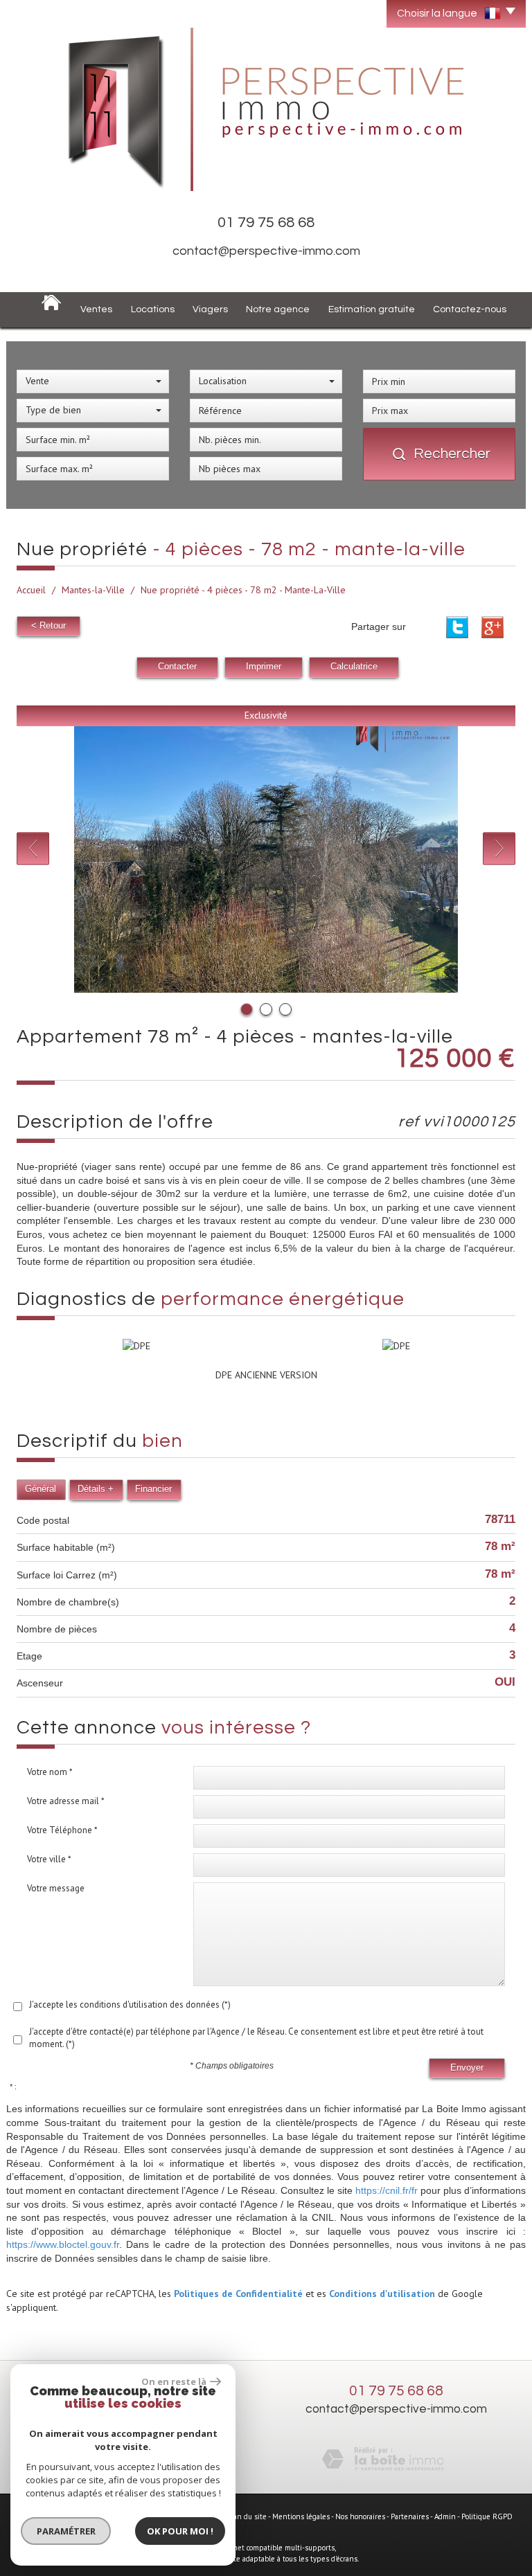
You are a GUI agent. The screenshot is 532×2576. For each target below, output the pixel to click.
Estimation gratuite (372, 309)
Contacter (177, 667)
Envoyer (467, 2068)
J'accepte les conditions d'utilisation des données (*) (130, 2005)
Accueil (31, 590)
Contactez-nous (470, 309)
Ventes (96, 309)
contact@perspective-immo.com (266, 251)
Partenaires (410, 2516)
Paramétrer (66, 2531)
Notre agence (278, 309)
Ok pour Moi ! (180, 2531)
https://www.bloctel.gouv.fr (63, 2244)
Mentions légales (301, 2516)
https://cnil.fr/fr (387, 2190)
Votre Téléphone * (62, 1830)
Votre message (56, 1888)
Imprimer (264, 667)
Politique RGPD (487, 2516)
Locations (153, 309)
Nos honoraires (360, 2516)
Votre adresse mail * (66, 1801)
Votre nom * (50, 1772)
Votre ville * (49, 1859)
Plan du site (247, 2516)
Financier (153, 1489)
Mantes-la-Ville (93, 590)
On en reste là (174, 2381)
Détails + (96, 1489)
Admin (445, 2516)
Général (41, 1489)
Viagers (210, 309)
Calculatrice (354, 667)
